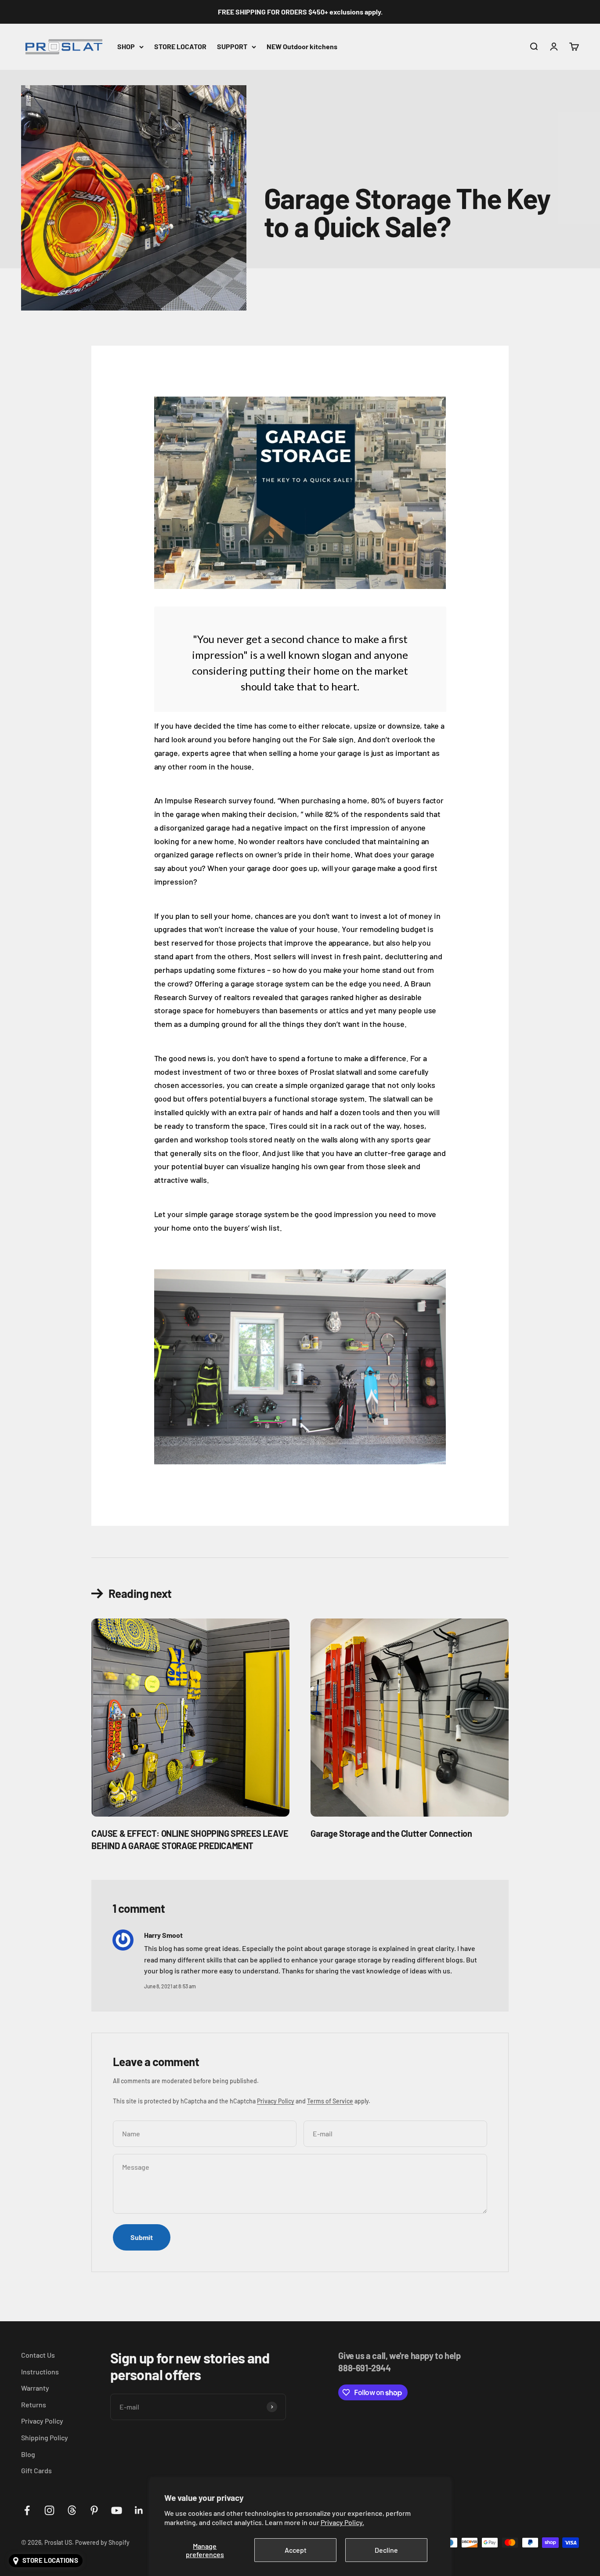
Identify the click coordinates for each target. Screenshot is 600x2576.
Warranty (35, 2388)
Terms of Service (330, 2101)
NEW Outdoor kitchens (302, 46)
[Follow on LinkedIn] (139, 2510)
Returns (34, 2404)
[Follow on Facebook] (27, 2510)
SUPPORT (232, 46)
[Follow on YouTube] (117, 2510)
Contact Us (38, 2355)
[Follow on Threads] (72, 2510)
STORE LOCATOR (180, 46)
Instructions (40, 2372)
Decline (386, 2550)
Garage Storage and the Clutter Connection (391, 1833)
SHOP (126, 46)
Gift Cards (36, 2470)
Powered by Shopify (102, 2542)
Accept (296, 2550)
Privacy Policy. (342, 2522)
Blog (28, 2454)
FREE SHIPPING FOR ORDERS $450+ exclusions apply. (300, 12)
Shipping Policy (45, 2437)
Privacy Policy (276, 2101)
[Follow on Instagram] (49, 2510)
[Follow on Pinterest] (94, 2510)
